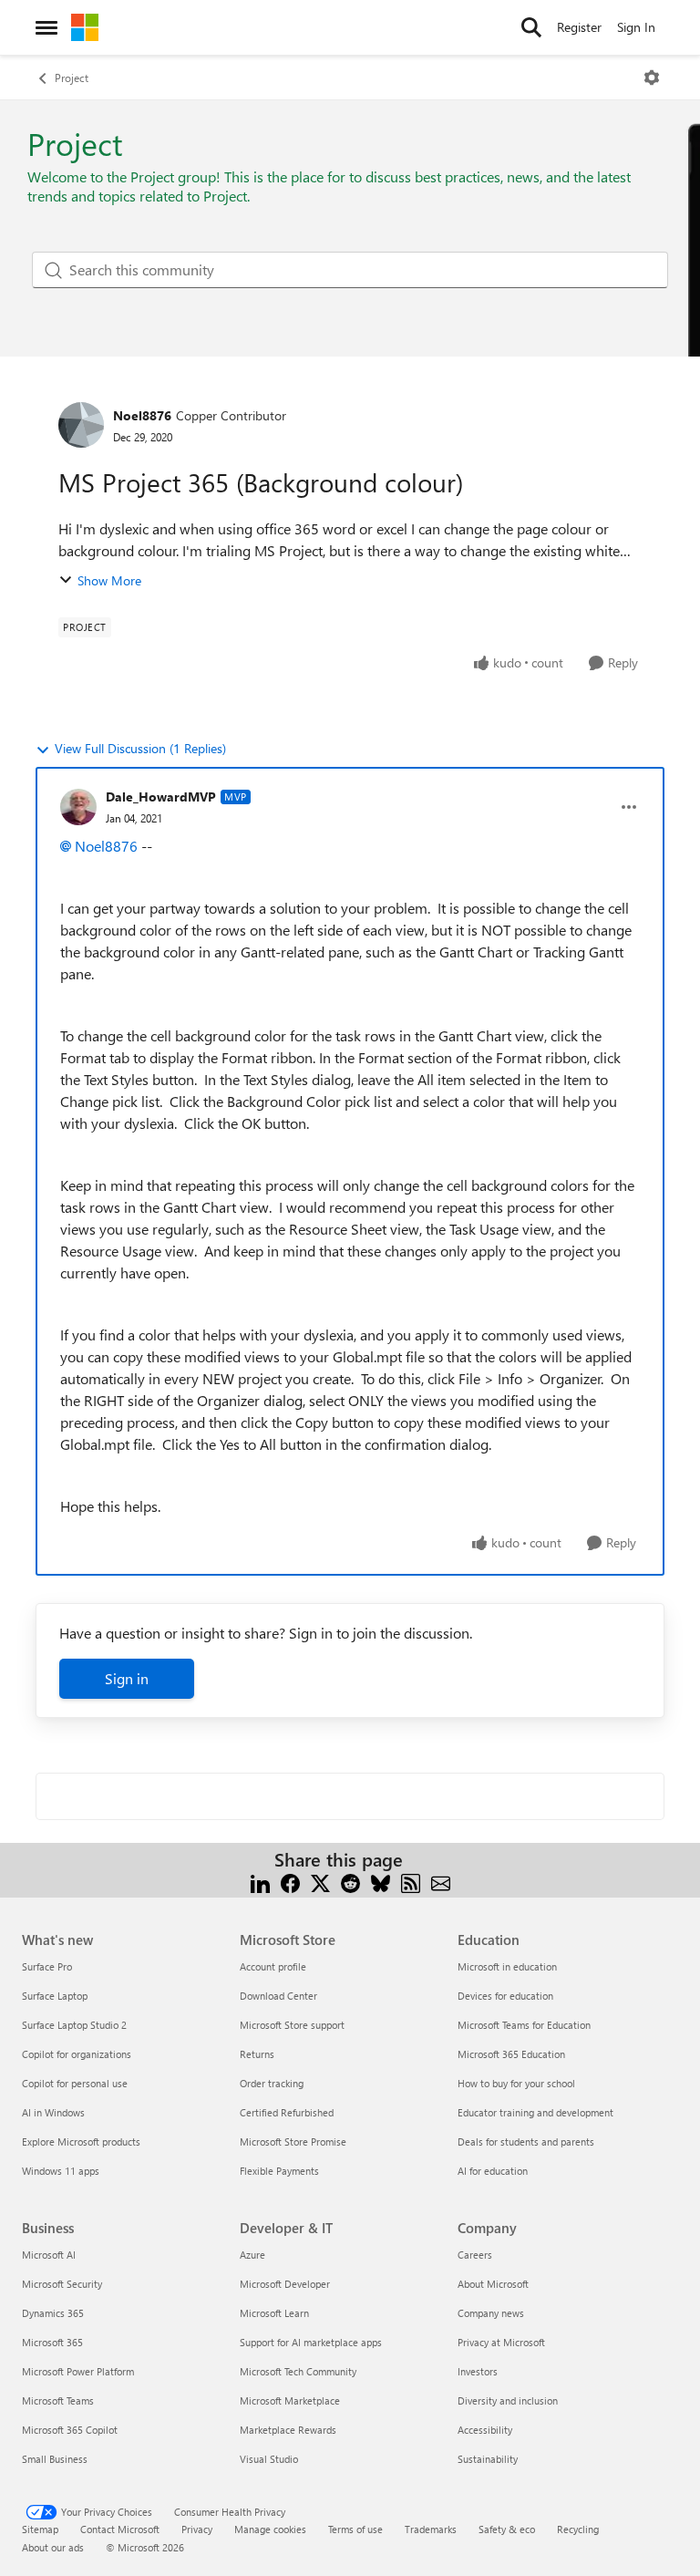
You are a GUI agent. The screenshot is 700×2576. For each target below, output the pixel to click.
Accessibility (485, 2430)
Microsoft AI (49, 2255)
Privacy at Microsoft (501, 2342)
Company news (491, 2313)
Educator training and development (535, 2112)
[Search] (531, 27)
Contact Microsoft (120, 2529)
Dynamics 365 (53, 2313)
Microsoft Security (62, 2284)
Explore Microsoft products (81, 2141)
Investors (478, 2371)
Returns (257, 2054)
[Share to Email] (441, 1882)
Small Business (55, 2459)
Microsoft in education (507, 1966)
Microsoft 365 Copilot (70, 2430)
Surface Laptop (55, 1996)
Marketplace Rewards (288, 2430)
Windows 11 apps (61, 2171)
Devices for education (505, 1996)
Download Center (278, 1996)
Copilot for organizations (77, 2054)
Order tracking (272, 2083)
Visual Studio (269, 2459)
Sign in (127, 1678)
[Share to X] (320, 1882)
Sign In (636, 27)
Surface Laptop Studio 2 (74, 2025)
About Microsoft (493, 2284)
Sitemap (40, 2529)
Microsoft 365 (52, 2342)
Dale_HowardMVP (161, 797)
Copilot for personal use (75, 2083)
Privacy (197, 2529)
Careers (475, 2255)
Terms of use (355, 2529)
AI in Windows (53, 2112)
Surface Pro (47, 1966)
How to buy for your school (516, 2083)
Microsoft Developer (285, 2284)
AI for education (493, 2171)
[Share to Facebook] (290, 1882)
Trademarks (431, 2529)
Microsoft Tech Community (298, 2371)
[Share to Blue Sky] (381, 1882)
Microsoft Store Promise (293, 2141)
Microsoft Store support (292, 2025)
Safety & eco (507, 2529)
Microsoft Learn (274, 2313)
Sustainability (488, 2459)
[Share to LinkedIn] (260, 1882)
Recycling (578, 2529)
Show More (109, 580)
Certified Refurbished (287, 2112)
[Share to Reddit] (350, 1882)
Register (579, 27)
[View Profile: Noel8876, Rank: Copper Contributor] (81, 425)
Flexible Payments (279, 2171)
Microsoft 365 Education (511, 2054)
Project (72, 78)
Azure (252, 2255)
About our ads (53, 2547)
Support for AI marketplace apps (311, 2342)
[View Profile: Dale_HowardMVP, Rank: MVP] (78, 807)
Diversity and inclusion (508, 2400)
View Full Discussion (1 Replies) (140, 748)
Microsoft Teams (58, 2400)
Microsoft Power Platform (78, 2371)
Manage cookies (270, 2529)
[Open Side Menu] (46, 27)
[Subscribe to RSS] (411, 1882)
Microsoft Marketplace (290, 2400)
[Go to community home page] (85, 27)
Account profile (273, 1966)
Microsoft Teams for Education (524, 2025)
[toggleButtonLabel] (652, 78)
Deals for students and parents (526, 2141)
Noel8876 (142, 415)
